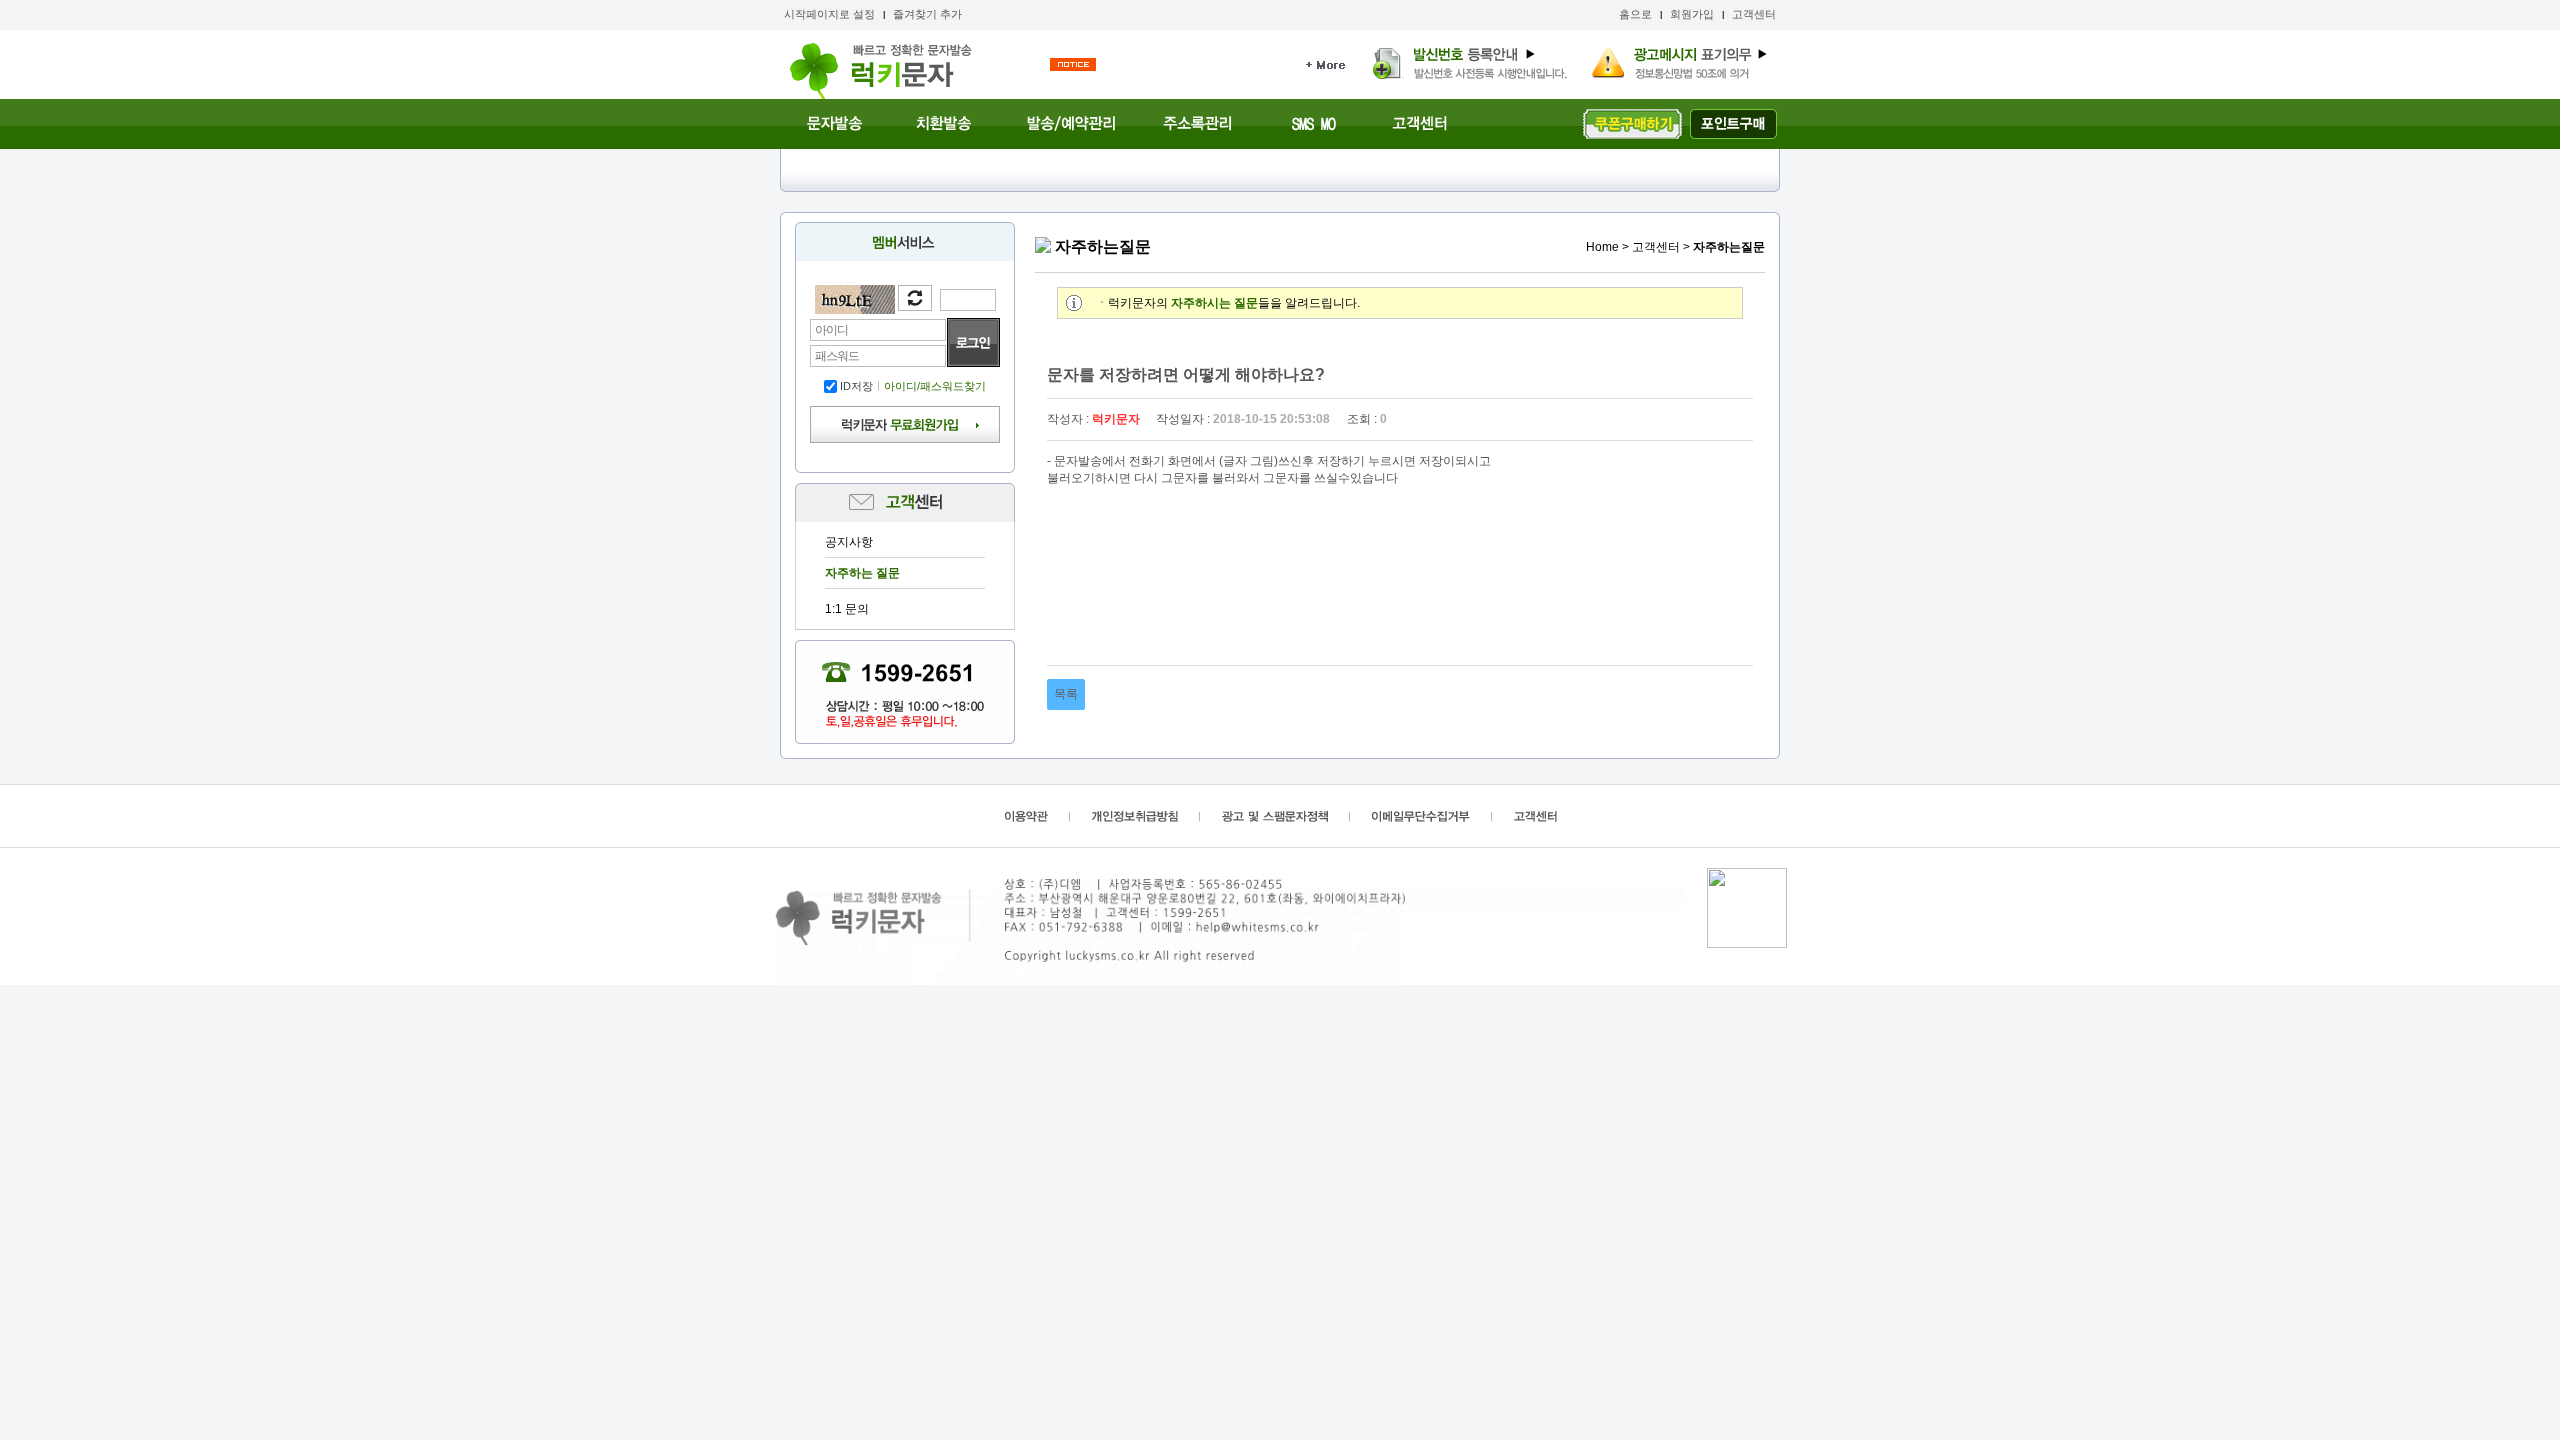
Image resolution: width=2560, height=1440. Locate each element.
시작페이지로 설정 (829, 14)
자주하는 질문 (862, 573)
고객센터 (1754, 14)
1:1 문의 (847, 609)
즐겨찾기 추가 (927, 14)
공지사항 (849, 542)
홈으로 (1635, 14)
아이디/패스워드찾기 (935, 386)
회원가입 (1692, 14)
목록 (1066, 694)
